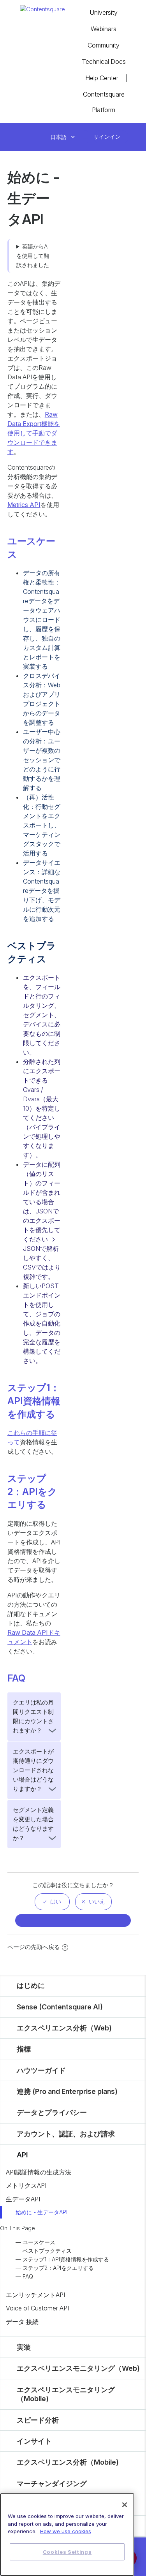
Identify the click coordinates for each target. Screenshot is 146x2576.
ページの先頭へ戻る (34, 1947)
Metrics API (24, 505)
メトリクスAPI (26, 2185)
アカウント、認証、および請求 (66, 2134)
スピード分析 (38, 2420)
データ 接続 (22, 2322)
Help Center (102, 78)
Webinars (104, 29)
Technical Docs (104, 62)
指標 (24, 2049)
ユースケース (39, 2242)
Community (104, 45)
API (22, 2155)
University (104, 12)
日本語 (59, 137)
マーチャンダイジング (52, 2484)
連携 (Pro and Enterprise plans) (67, 2091)
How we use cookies (66, 2531)
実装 (24, 2347)
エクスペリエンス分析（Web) (64, 2028)
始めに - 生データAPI (41, 2212)
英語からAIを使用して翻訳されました (33, 256)
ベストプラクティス (47, 2251)
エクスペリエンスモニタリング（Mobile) (66, 2394)
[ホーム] (42, 9)
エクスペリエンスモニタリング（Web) (78, 2368)
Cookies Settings (67, 2552)
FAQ (28, 2276)
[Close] (125, 2505)
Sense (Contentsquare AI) (60, 2007)
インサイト (34, 2441)
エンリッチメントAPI (35, 2295)
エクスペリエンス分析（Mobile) (68, 2462)
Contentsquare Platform (104, 102)
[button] (85, 137)
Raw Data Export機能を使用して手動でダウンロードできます (34, 433)
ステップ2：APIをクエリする (58, 2268)
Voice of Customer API (37, 2308)
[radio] (52, 1902)
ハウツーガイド (41, 2070)
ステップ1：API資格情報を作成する (66, 2259)
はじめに (31, 1985)
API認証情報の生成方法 (39, 2172)
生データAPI (23, 2199)
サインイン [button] (107, 136)
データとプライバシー (52, 2112)
